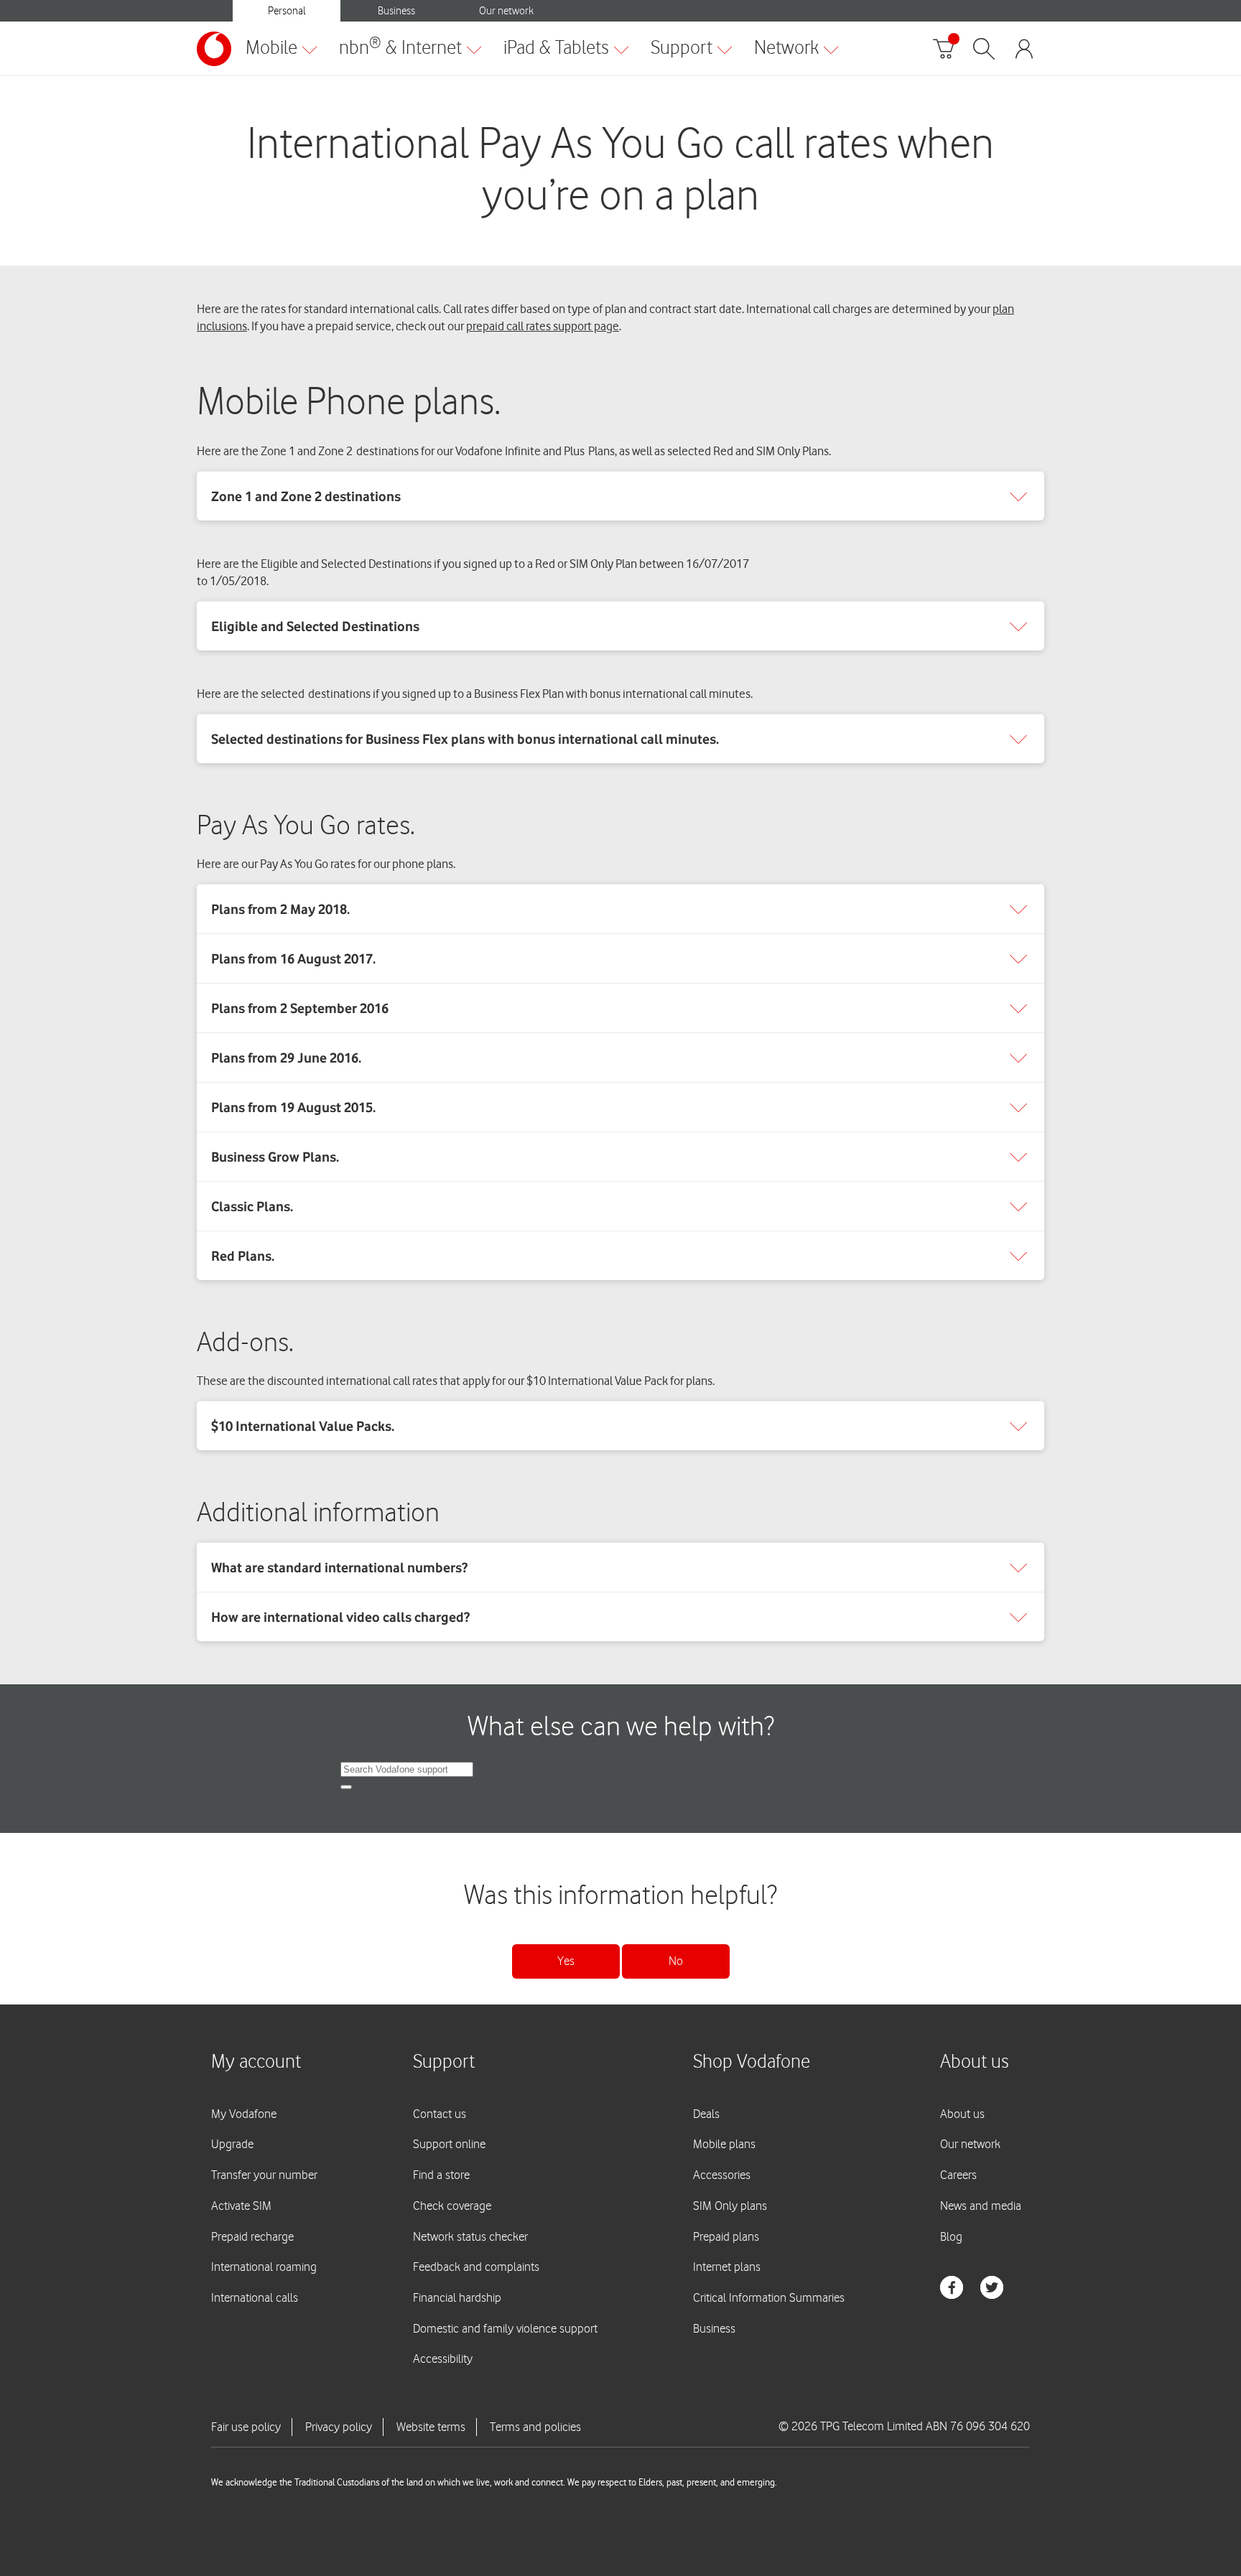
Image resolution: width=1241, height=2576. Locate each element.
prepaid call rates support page (543, 326)
